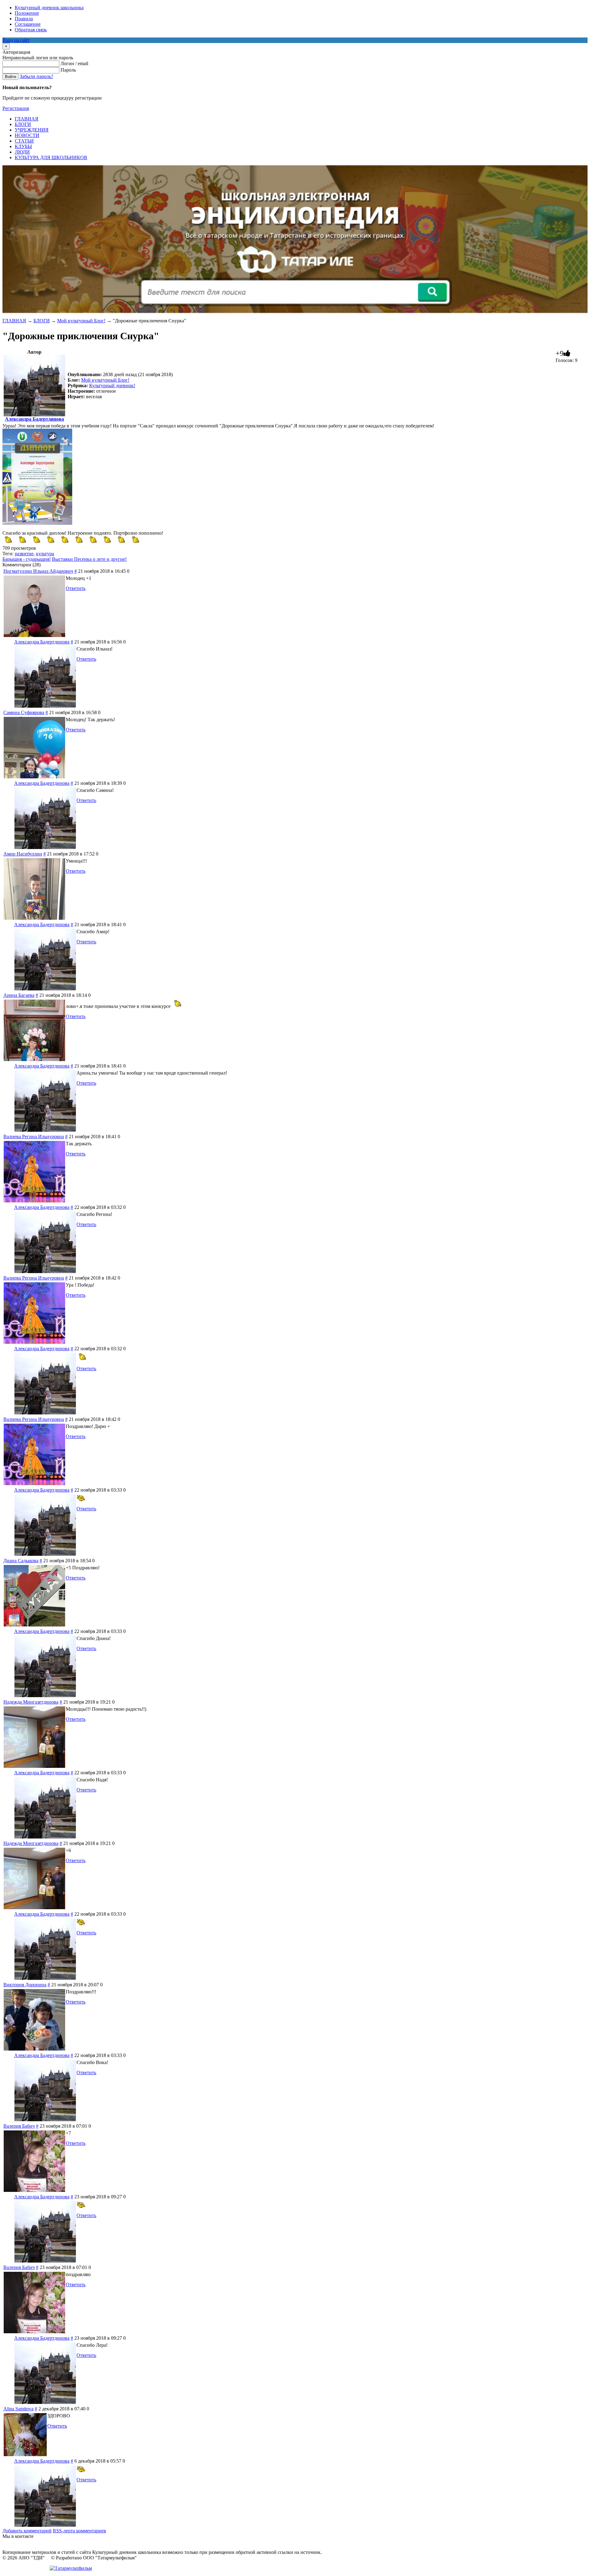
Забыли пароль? (36, 76)
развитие (24, 554)
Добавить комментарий (27, 2531)
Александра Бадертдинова (34, 419)
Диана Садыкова (21, 1561)
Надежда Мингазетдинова (31, 1702)
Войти (10, 77)
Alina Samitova (18, 2409)
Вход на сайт (16, 40)
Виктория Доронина (25, 1985)
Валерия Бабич (19, 2126)
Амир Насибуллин (23, 854)
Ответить (76, 588)
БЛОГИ (42, 321)
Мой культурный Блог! (81, 321)
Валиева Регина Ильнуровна (34, 1137)
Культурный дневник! (112, 385)
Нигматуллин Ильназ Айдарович (38, 571)
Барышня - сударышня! (27, 559)
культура (45, 554)
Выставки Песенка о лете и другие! (89, 559)
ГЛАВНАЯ (14, 321)
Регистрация (16, 108)
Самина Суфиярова (24, 712)
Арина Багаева (19, 995)
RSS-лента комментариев (79, 2531)
